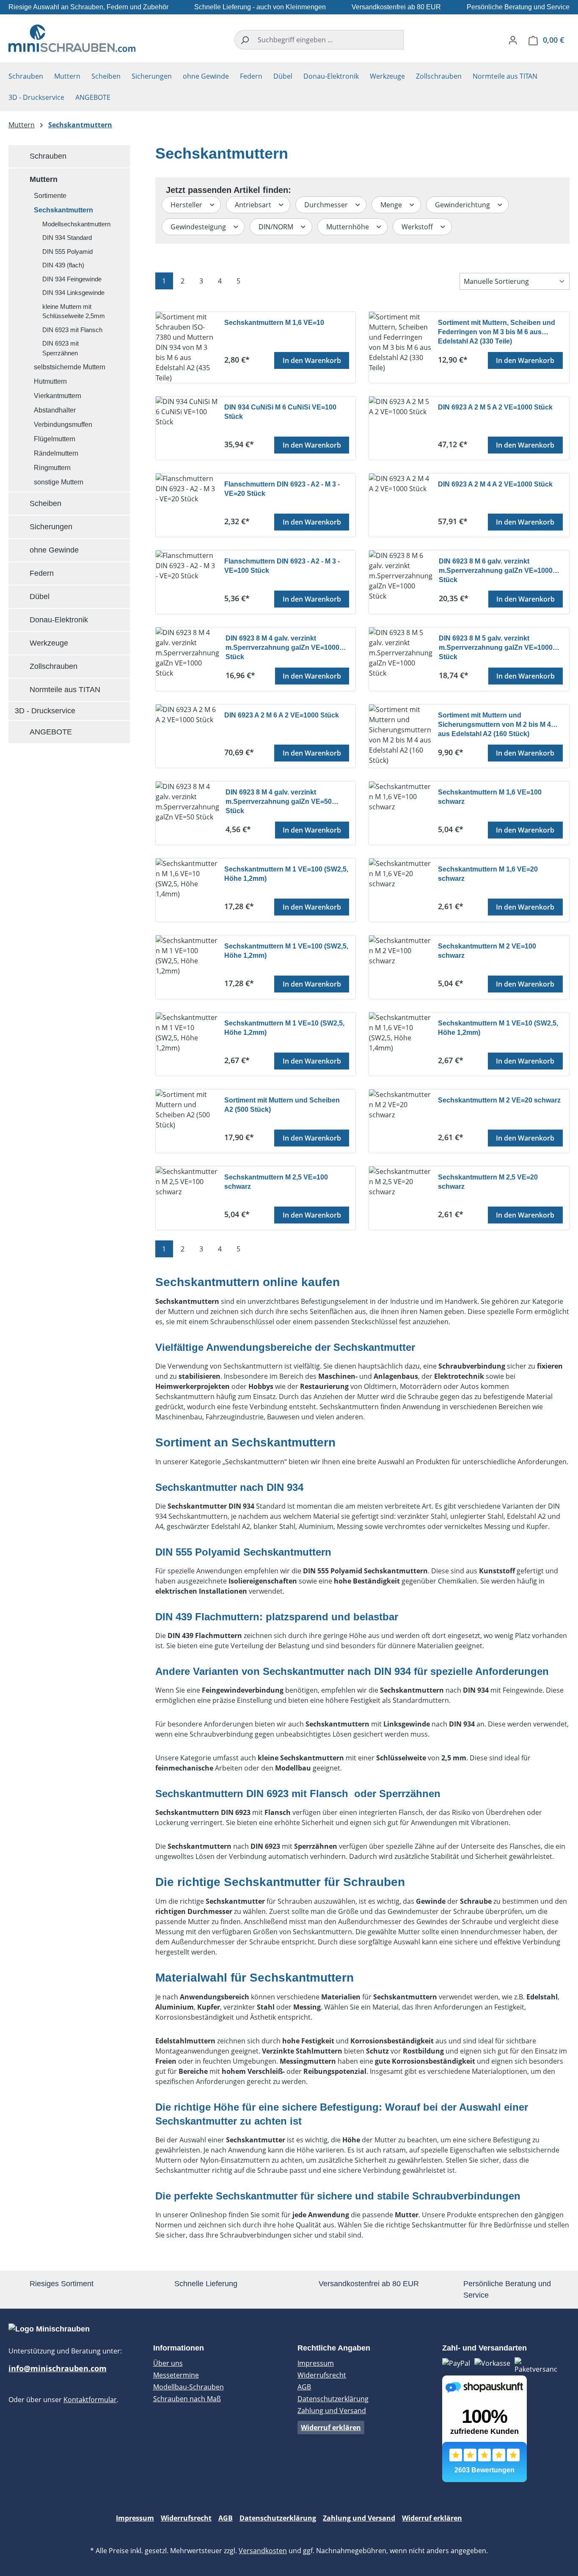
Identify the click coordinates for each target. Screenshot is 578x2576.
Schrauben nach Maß (187, 2399)
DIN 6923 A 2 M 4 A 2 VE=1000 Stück (495, 484)
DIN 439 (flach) (63, 265)
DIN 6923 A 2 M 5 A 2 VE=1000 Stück (495, 407)
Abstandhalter (55, 410)
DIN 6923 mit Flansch (72, 330)
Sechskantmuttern (63, 210)
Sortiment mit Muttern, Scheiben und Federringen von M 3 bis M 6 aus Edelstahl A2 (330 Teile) (497, 331)
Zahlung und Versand (332, 2411)
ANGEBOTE (51, 732)
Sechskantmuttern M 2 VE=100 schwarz (487, 951)
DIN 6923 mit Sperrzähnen (61, 348)
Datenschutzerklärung (333, 2399)
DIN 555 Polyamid (67, 252)
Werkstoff (418, 227)
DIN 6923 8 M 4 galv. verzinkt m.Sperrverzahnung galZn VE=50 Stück (279, 801)
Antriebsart (254, 205)
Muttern (44, 179)
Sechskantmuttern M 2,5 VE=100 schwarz (276, 1182)
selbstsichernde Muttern (70, 367)
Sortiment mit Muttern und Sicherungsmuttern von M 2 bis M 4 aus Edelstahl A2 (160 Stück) (494, 724)
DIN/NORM (277, 227)
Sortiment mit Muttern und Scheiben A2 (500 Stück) (282, 1105)
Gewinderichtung (463, 205)
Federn (42, 573)
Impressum (316, 2363)
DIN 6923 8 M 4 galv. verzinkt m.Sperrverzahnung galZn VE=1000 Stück (282, 647)
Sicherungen (51, 527)
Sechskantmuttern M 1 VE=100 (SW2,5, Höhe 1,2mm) (286, 874)
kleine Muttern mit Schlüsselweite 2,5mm (74, 311)
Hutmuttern (50, 381)
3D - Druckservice (45, 711)
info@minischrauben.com (58, 2368)
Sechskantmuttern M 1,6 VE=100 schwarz (490, 797)
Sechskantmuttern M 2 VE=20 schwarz (499, 1100)
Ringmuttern (52, 468)
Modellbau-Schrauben (189, 2387)
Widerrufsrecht (322, 2375)
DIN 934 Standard (67, 238)
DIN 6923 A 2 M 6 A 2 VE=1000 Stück (282, 715)
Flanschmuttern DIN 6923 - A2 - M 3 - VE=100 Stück (282, 566)
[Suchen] (244, 40)
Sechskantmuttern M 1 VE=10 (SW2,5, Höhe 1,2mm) (284, 1028)
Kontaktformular (90, 2400)
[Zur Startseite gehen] (72, 38)
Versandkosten (263, 2551)
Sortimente (50, 196)
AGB (304, 2387)
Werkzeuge (49, 643)
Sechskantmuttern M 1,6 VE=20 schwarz (488, 874)
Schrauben (48, 156)
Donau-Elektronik (59, 620)
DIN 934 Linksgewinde (73, 293)
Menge (392, 205)
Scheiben (45, 503)
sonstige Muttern (59, 482)
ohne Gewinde (54, 550)
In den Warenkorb (312, 360)
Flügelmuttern (55, 439)
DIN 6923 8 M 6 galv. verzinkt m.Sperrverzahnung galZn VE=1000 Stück (496, 570)
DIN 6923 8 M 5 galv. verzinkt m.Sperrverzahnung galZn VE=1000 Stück (496, 647)
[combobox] (329, 40)
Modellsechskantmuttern (76, 224)
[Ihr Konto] (513, 40)
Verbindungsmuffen (63, 425)
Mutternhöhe (348, 227)
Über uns (168, 2363)
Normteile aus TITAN (65, 690)
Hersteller (187, 205)
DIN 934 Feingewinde (72, 279)
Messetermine (176, 2375)
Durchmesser (327, 205)
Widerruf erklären (331, 2428)
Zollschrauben (54, 666)
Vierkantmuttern (58, 396)
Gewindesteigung (199, 227)
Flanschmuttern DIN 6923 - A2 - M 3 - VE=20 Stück (282, 489)
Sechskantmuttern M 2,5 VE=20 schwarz (488, 1182)
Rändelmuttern (56, 453)
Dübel (40, 597)
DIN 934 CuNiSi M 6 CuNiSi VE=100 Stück (280, 412)
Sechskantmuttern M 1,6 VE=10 (274, 323)
